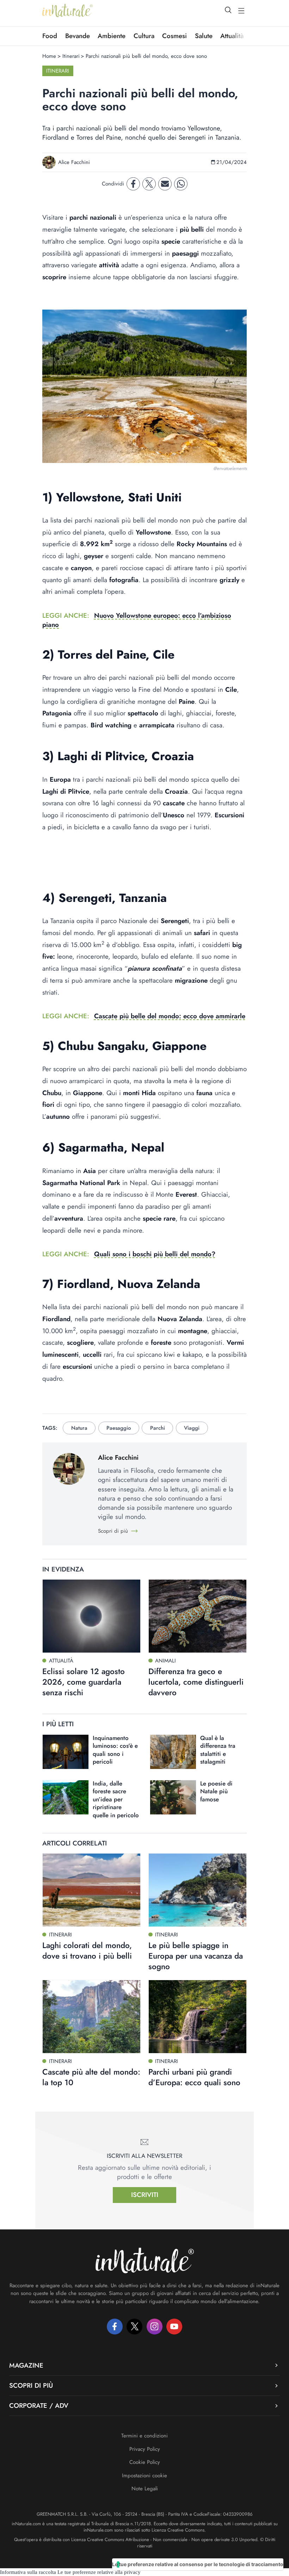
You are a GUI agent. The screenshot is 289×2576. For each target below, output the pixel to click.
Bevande (78, 36)
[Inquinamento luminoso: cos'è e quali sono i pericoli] (66, 1752)
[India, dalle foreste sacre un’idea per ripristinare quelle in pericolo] (66, 1797)
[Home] (67, 11)
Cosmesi (174, 36)
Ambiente (112, 36)
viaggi (192, 1428)
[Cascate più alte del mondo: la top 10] (91, 2017)
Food (50, 36)
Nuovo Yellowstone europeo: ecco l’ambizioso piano (137, 620)
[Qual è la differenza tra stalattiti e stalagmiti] (173, 1752)
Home (49, 56)
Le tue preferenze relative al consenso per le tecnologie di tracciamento (198, 2564)
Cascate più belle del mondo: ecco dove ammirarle (170, 1016)
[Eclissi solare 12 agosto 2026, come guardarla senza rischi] (91, 1616)
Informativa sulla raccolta (28, 2572)
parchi (158, 1428)
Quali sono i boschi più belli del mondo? (155, 1254)
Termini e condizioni (144, 2436)
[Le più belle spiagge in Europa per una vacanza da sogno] (198, 1890)
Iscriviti (145, 2195)
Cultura (144, 36)
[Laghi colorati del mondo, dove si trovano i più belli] (91, 1890)
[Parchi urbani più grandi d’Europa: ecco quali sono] (198, 2017)
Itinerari (71, 56)
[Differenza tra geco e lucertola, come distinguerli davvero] (198, 1616)
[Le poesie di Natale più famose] (173, 1797)
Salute (204, 36)
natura (79, 1428)
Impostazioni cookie (144, 2476)
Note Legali (145, 2489)
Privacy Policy (145, 2449)
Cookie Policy (145, 2462)
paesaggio (119, 1428)
